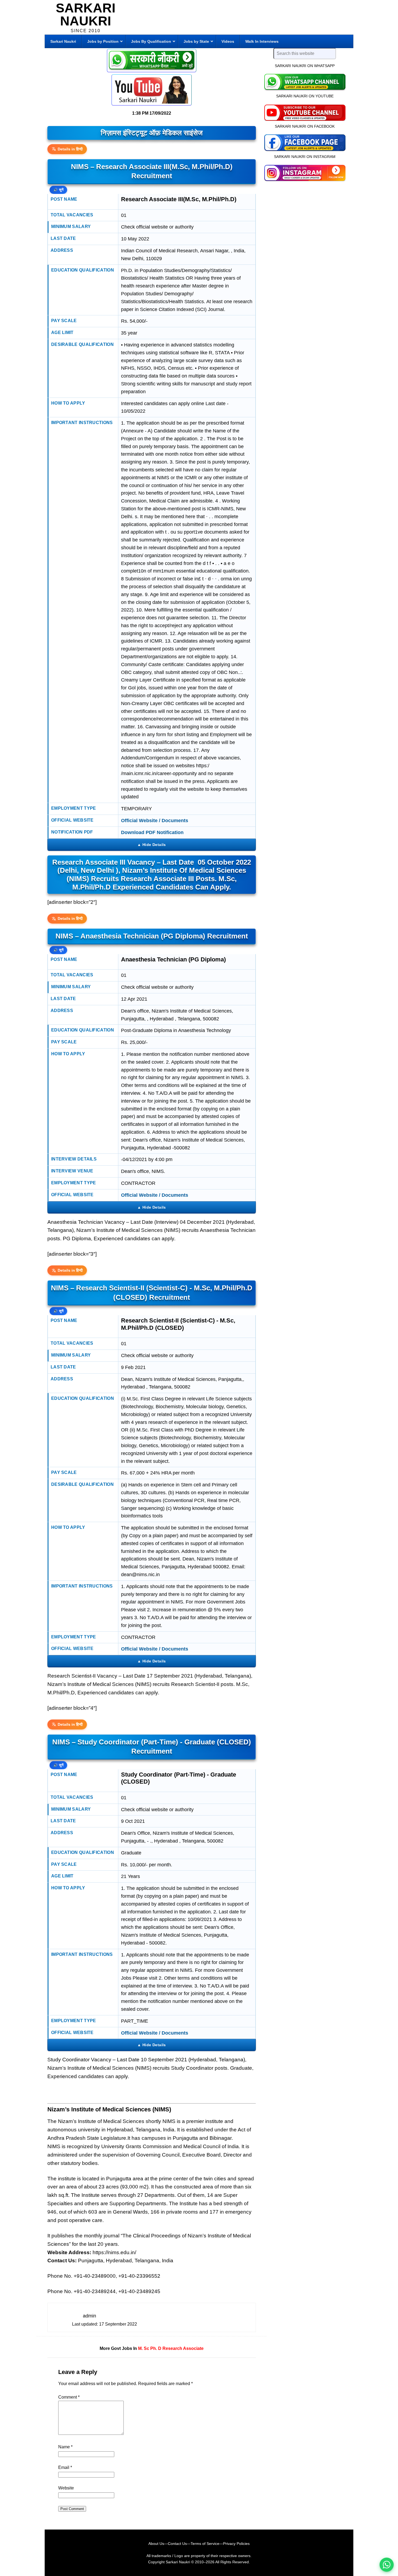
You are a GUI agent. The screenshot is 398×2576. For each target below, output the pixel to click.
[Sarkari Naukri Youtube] (152, 90)
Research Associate (183, 2348)
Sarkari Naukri (86, 14)
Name (65, 2447)
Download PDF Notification (152, 832)
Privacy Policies (236, 2544)
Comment (69, 2397)
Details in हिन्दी (70, 149)
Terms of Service (205, 2544)
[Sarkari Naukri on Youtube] (305, 112)
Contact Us (177, 2544)
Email (65, 2467)
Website (66, 2488)
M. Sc (144, 2348)
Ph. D (156, 2348)
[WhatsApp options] (387, 2565)
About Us (156, 2544)
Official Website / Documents (155, 821)
